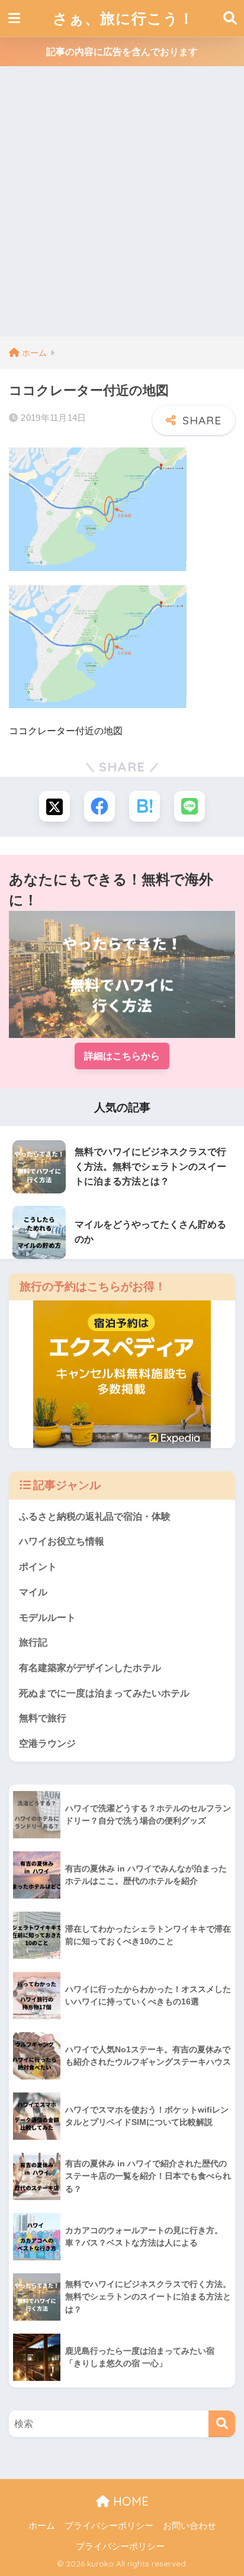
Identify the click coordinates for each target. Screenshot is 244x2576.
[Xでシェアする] (54, 806)
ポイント (38, 1567)
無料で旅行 (43, 1718)
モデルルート (47, 1618)
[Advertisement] (122, 209)
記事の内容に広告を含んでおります (122, 52)
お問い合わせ (190, 2526)
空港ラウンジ (47, 1743)
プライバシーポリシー (109, 2526)
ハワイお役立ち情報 (62, 1541)
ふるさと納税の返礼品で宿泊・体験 (95, 1516)
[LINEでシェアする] (190, 806)
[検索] (222, 2424)
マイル (33, 1592)
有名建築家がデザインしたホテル (90, 1668)
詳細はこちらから (122, 1056)
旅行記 (33, 1642)
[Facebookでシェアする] (99, 806)
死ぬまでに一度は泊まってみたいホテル (104, 1693)
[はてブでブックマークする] (145, 806)
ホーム (42, 2526)
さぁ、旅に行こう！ (123, 18)
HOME (129, 2501)
